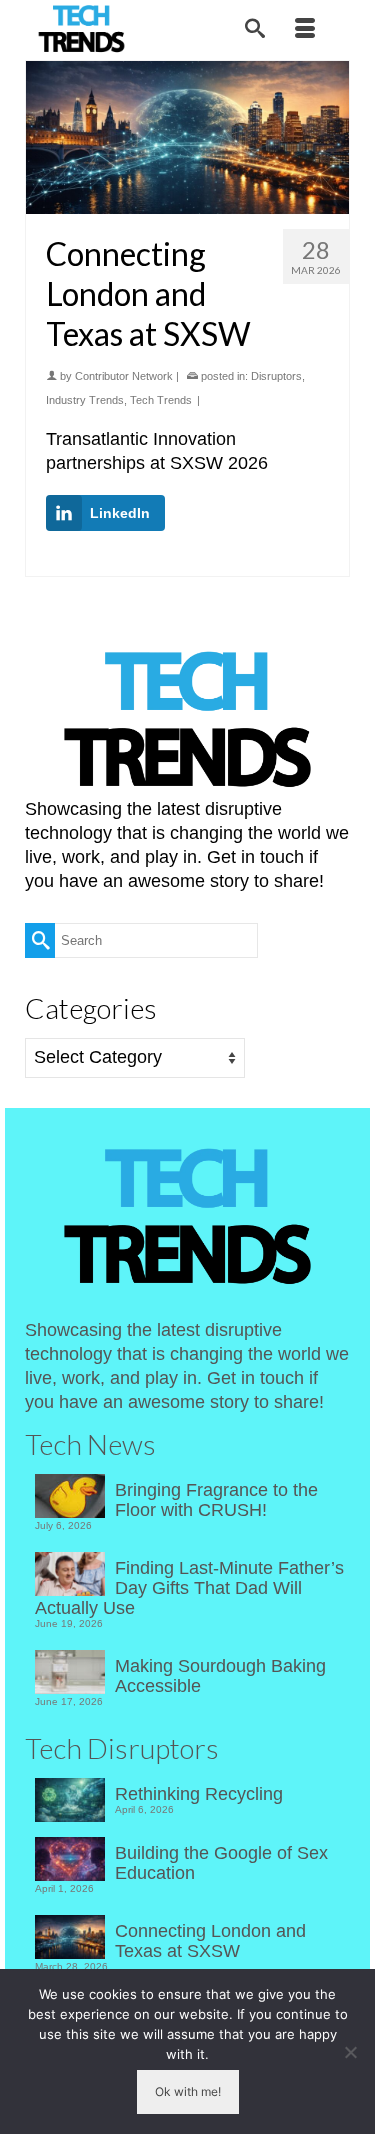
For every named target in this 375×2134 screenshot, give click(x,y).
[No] (350, 2052)
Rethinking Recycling (199, 1794)
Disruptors (276, 376)
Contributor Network (124, 376)
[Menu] (305, 30)
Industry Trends (85, 400)
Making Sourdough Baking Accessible (220, 1676)
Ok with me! (188, 2091)
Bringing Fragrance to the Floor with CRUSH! (216, 1500)
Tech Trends (161, 400)
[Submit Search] (40, 940)
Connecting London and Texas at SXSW (210, 1941)
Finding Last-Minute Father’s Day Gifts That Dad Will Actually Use (189, 1588)
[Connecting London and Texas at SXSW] (187, 137)
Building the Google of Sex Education (221, 1863)
